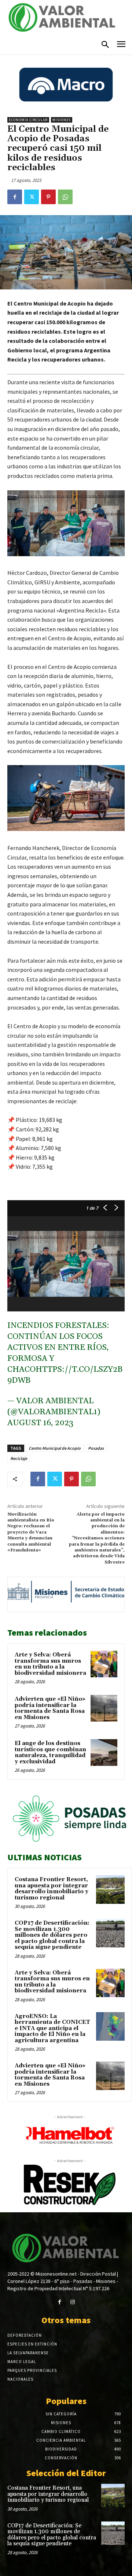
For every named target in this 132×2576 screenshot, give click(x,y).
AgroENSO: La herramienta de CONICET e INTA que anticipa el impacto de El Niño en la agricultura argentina (52, 2028)
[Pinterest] (48, 197)
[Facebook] (15, 197)
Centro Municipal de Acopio (55, 1448)
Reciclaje (19, 1458)
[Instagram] (72, 2302)
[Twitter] (32, 197)
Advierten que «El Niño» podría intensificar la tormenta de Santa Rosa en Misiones (50, 1708)
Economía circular (28, 120)
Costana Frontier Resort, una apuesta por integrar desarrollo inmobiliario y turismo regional (52, 1889)
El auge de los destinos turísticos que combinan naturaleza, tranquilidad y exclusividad (50, 1753)
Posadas (96, 1448)
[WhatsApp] (65, 197)
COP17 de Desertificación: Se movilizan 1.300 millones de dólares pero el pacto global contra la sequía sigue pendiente (52, 1935)
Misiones (62, 120)
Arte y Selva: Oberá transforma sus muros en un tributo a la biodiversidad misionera (50, 1664)
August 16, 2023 (40, 1423)
